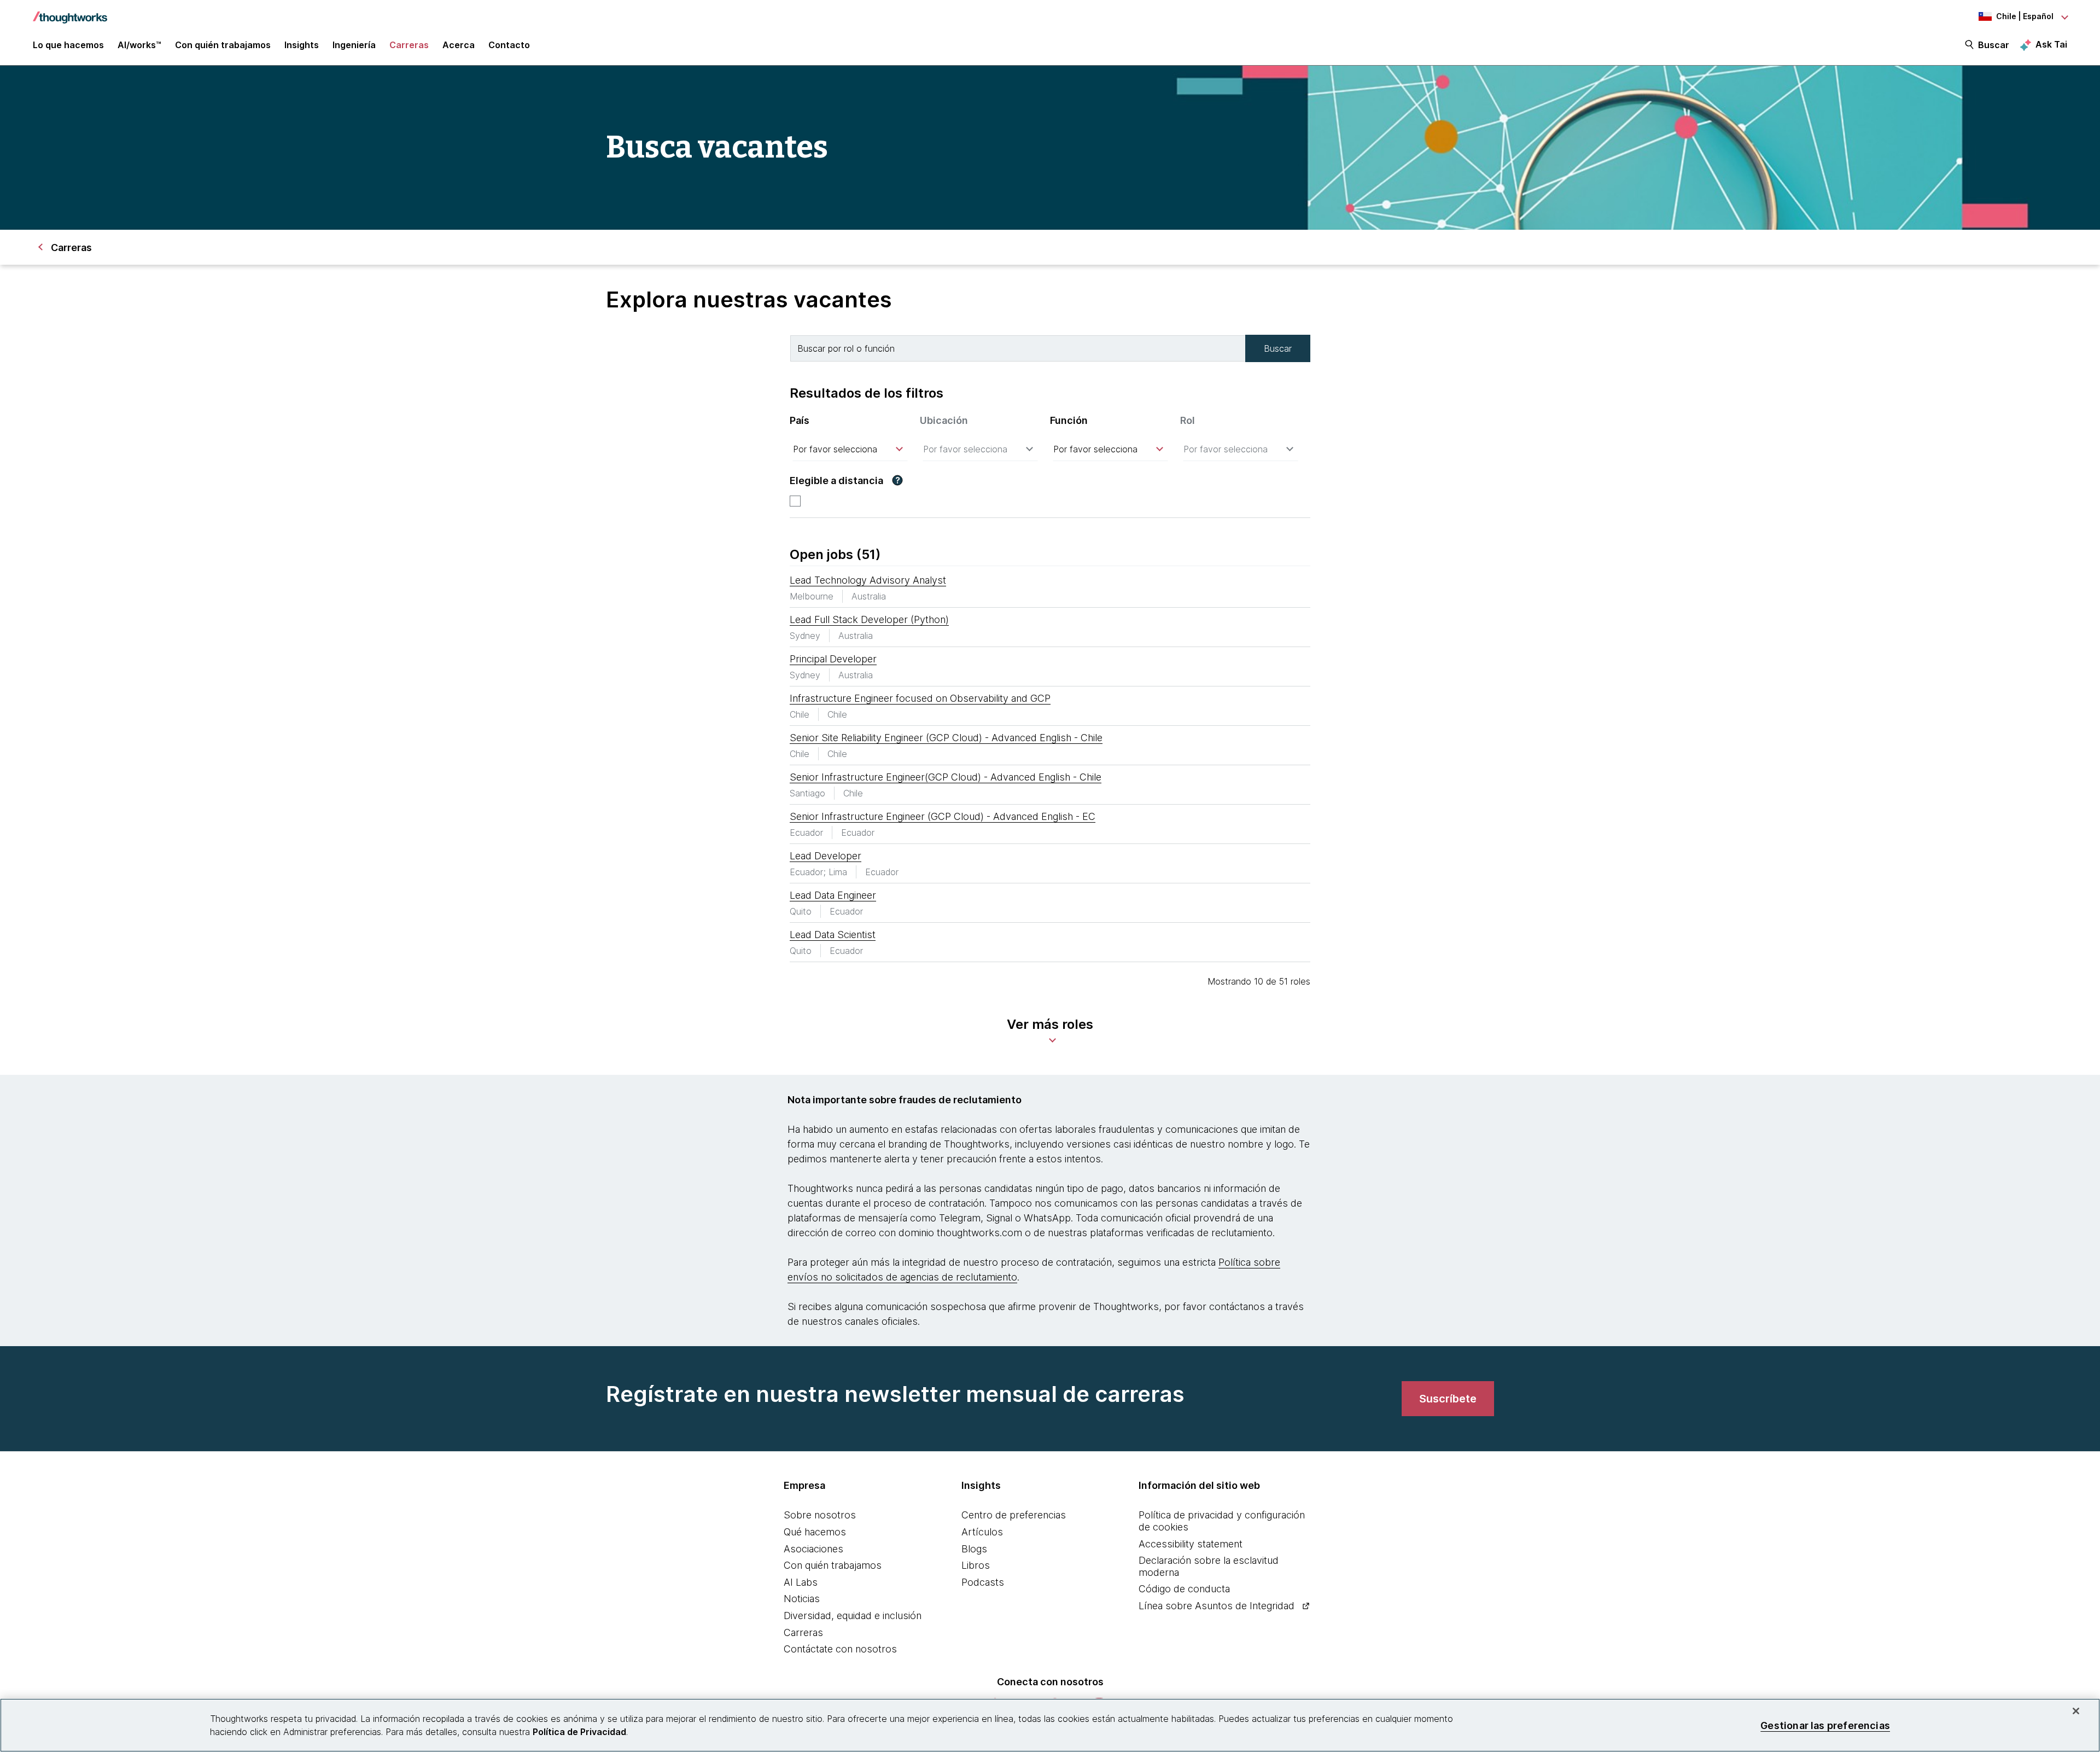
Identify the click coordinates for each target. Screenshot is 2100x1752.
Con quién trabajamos (833, 1565)
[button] (897, 480)
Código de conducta (1184, 1589)
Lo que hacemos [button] (68, 45)
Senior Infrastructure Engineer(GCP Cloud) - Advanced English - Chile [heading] (946, 777)
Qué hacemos (815, 1532)
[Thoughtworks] (70, 12)
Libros (976, 1565)
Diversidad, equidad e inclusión (853, 1616)
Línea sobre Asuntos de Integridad (1217, 1606)
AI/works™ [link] (139, 45)
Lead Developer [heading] (826, 856)
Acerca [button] (459, 45)
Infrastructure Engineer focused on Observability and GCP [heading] (920, 698)
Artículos (982, 1532)
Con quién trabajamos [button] (223, 45)
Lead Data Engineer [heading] (833, 895)
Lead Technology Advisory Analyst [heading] (868, 580)
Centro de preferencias (1014, 1515)
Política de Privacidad (579, 1732)
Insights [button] (302, 45)
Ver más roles (1050, 1024)
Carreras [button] (409, 45)
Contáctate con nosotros (840, 1649)
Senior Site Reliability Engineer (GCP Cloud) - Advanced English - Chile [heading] (946, 738)
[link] (1448, 1399)
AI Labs (801, 1582)
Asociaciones (813, 1549)
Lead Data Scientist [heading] (833, 935)
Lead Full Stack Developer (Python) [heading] (869, 619)
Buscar (1994, 45)
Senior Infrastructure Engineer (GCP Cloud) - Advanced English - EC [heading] (943, 816)
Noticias (802, 1599)
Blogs (974, 1549)
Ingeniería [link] (354, 45)
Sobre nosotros (820, 1515)
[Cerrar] (2076, 1711)
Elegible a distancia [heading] (836, 481)
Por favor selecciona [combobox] (835, 449)
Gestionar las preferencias (1825, 1725)
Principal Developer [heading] (833, 659)
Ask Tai (2051, 44)
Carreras (803, 1632)
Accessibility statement (1191, 1544)
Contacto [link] (509, 45)
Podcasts (983, 1582)
